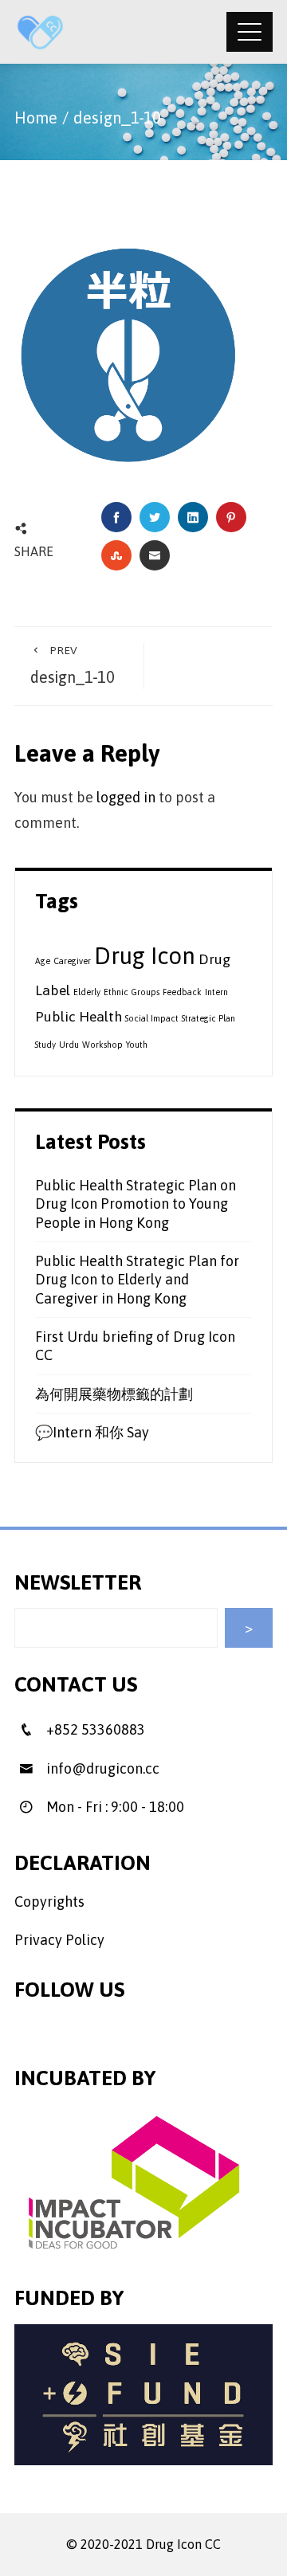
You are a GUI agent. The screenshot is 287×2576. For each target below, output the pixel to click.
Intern (216, 992)
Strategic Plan (208, 1018)
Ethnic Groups (132, 992)
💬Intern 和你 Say (92, 1432)
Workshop (102, 1045)
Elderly (87, 992)
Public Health (79, 1017)
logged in (126, 797)
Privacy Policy (59, 1940)
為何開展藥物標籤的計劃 (114, 1394)
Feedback (182, 992)
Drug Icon (145, 956)
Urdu (69, 1045)
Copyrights (49, 1902)
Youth (137, 1045)
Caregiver (72, 961)
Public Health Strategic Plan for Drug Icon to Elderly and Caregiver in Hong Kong (137, 1280)
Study (45, 1045)
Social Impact (152, 1018)
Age (43, 961)
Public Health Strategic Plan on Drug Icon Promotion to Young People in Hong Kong (136, 1204)
